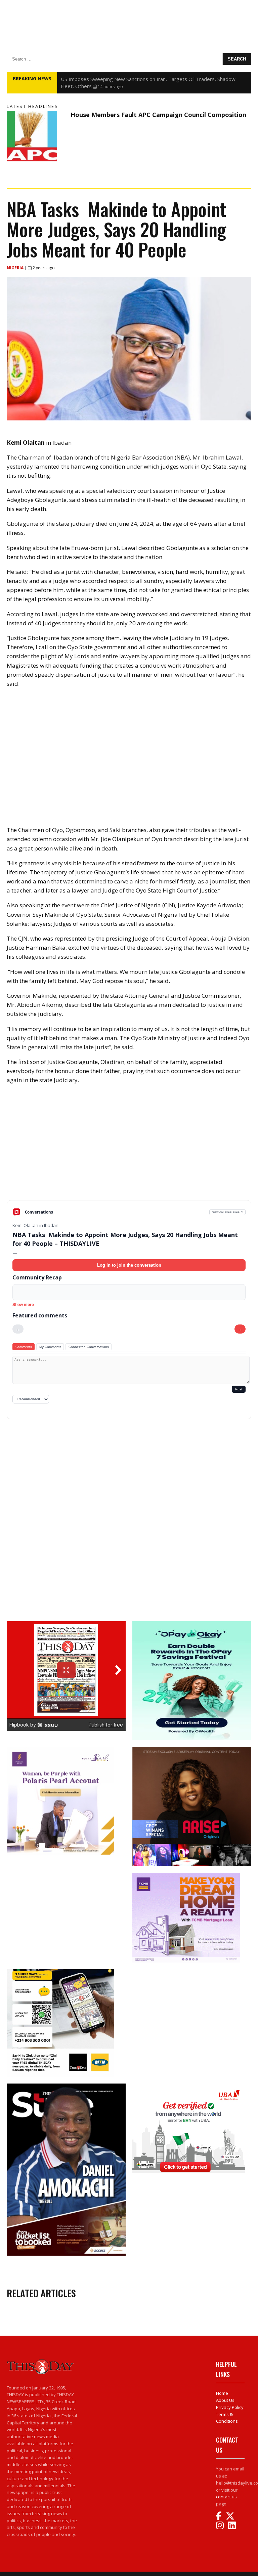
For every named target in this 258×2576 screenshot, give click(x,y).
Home (222, 2393)
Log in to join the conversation (129, 1265)
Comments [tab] (24, 1347)
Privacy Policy (230, 2407)
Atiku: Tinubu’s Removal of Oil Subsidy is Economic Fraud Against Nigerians (146, 79)
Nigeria (16, 268)
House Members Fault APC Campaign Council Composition (158, 115)
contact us (226, 2497)
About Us (225, 2400)
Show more (23, 1305)
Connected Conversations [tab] (89, 1347)
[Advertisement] (129, 1148)
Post (239, 1389)
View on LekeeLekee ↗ (228, 1212)
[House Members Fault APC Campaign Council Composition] (37, 136)
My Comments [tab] (50, 1347)
